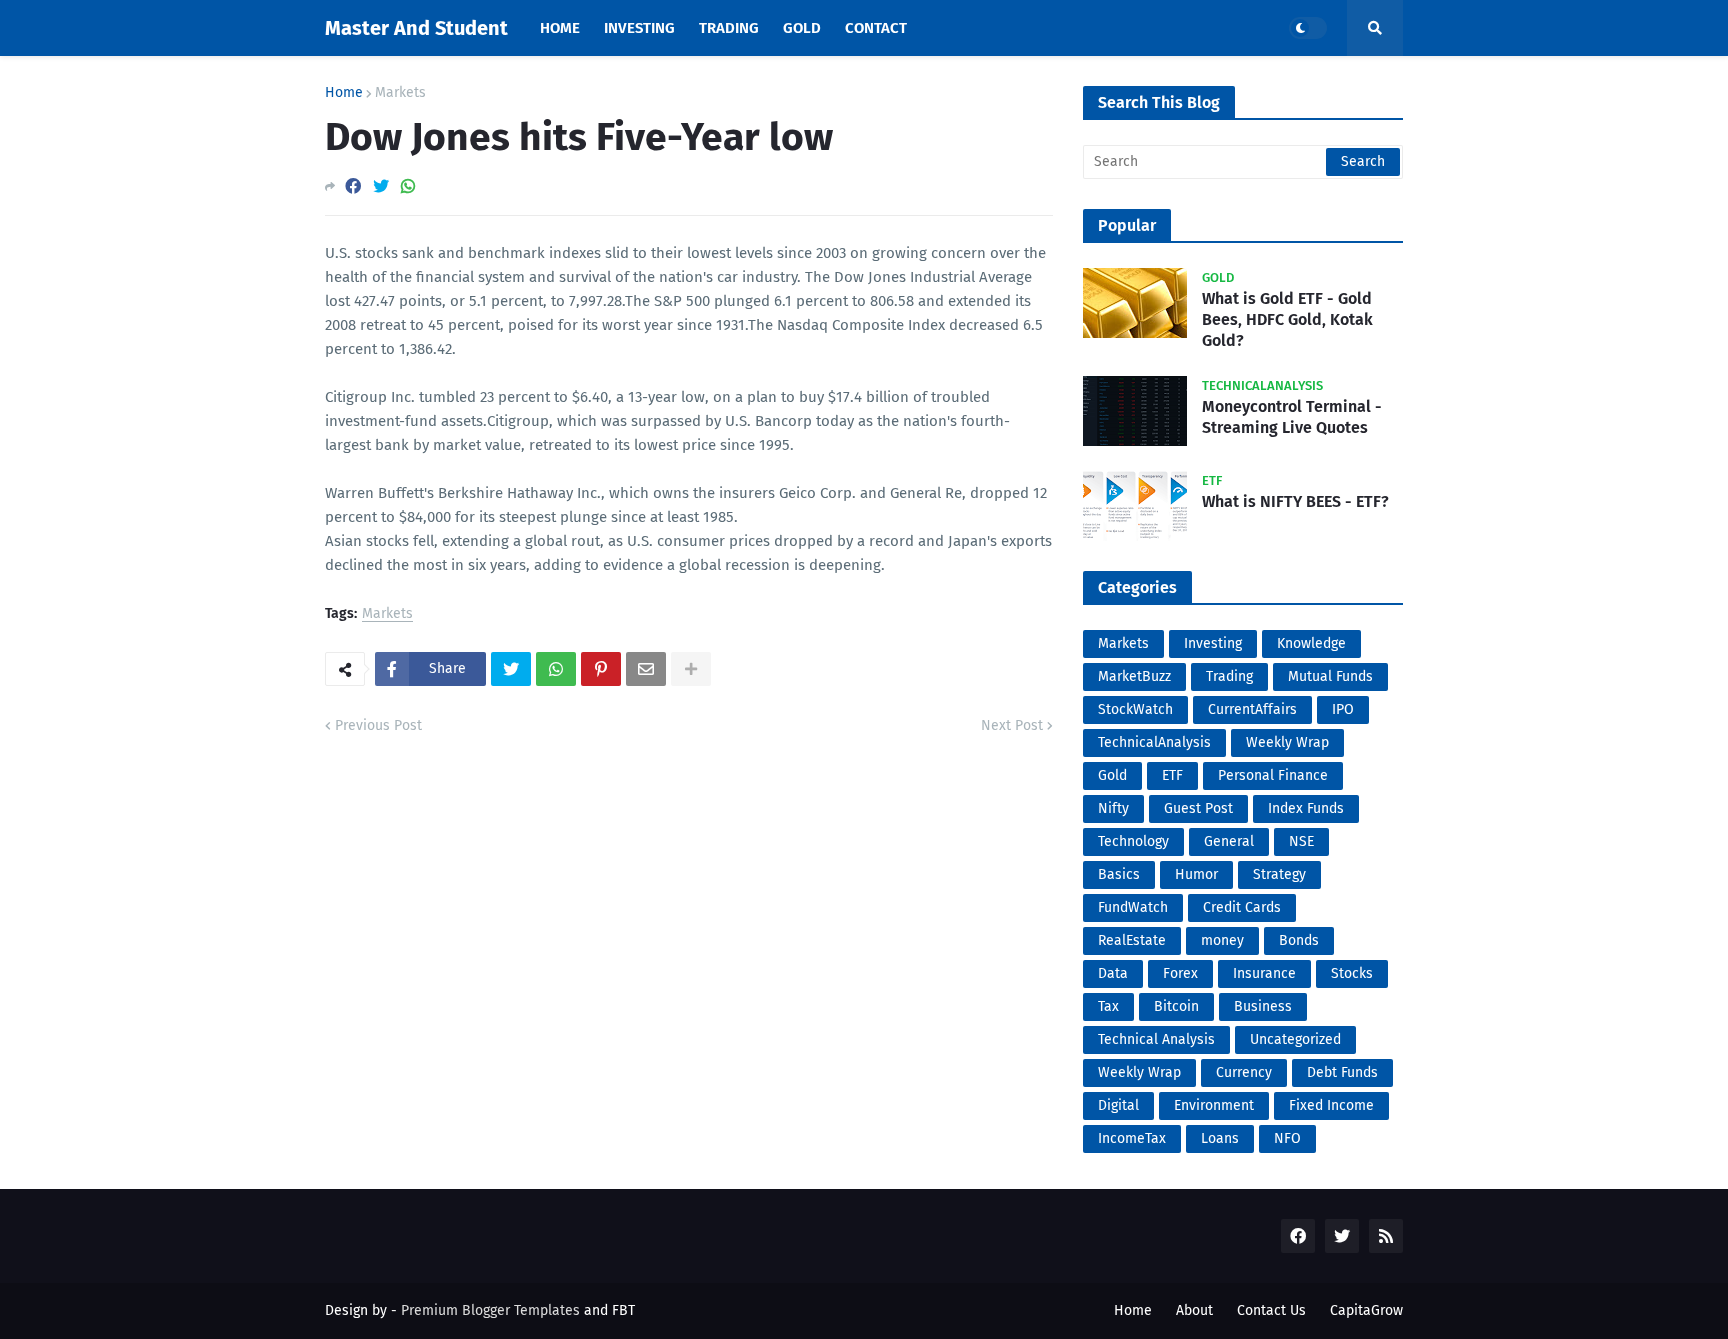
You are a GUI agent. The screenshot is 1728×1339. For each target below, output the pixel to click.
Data (1113, 973)
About (1194, 1310)
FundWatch (1133, 907)
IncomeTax (1132, 1138)
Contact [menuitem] (876, 28)
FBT (623, 1310)
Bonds (1299, 940)
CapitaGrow (1366, 1310)
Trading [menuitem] (729, 28)
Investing (1213, 643)
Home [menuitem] (560, 28)
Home (344, 93)
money (1222, 940)
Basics (1119, 874)
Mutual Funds (1330, 676)
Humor (1196, 874)
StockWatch (1135, 709)
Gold (1112, 775)
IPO (1343, 709)
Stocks (1352, 973)
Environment (1214, 1105)
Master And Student (416, 28)
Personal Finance (1273, 775)
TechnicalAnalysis (1154, 742)
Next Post (1012, 725)
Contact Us (1271, 1310)
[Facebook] (353, 186)
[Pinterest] (601, 669)
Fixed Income (1331, 1105)
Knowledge (1311, 643)
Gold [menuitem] (802, 28)
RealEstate (1132, 940)
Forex (1180, 973)
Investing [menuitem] (639, 28)
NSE (1301, 841)
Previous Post (378, 725)
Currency (1244, 1072)
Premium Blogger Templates (490, 1310)
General (1229, 841)
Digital (1118, 1105)
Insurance (1264, 973)
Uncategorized (1295, 1039)
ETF (1172, 775)
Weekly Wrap (1287, 742)
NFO (1287, 1138)
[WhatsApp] (408, 186)
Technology (1133, 841)
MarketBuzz (1134, 676)
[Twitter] (381, 186)
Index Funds (1306, 808)
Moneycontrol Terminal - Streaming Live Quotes (1292, 417)
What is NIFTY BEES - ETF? (1295, 501)
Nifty (1113, 808)
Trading (1229, 676)
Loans (1220, 1138)
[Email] (646, 669)
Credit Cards (1242, 907)
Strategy (1279, 874)
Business (1263, 1006)
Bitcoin (1176, 1006)
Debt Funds (1342, 1072)
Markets (400, 93)
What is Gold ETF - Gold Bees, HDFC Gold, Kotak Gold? (1287, 319)
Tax (1108, 1006)
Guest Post (1198, 808)
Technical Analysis (1156, 1039)
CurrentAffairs (1252, 709)
